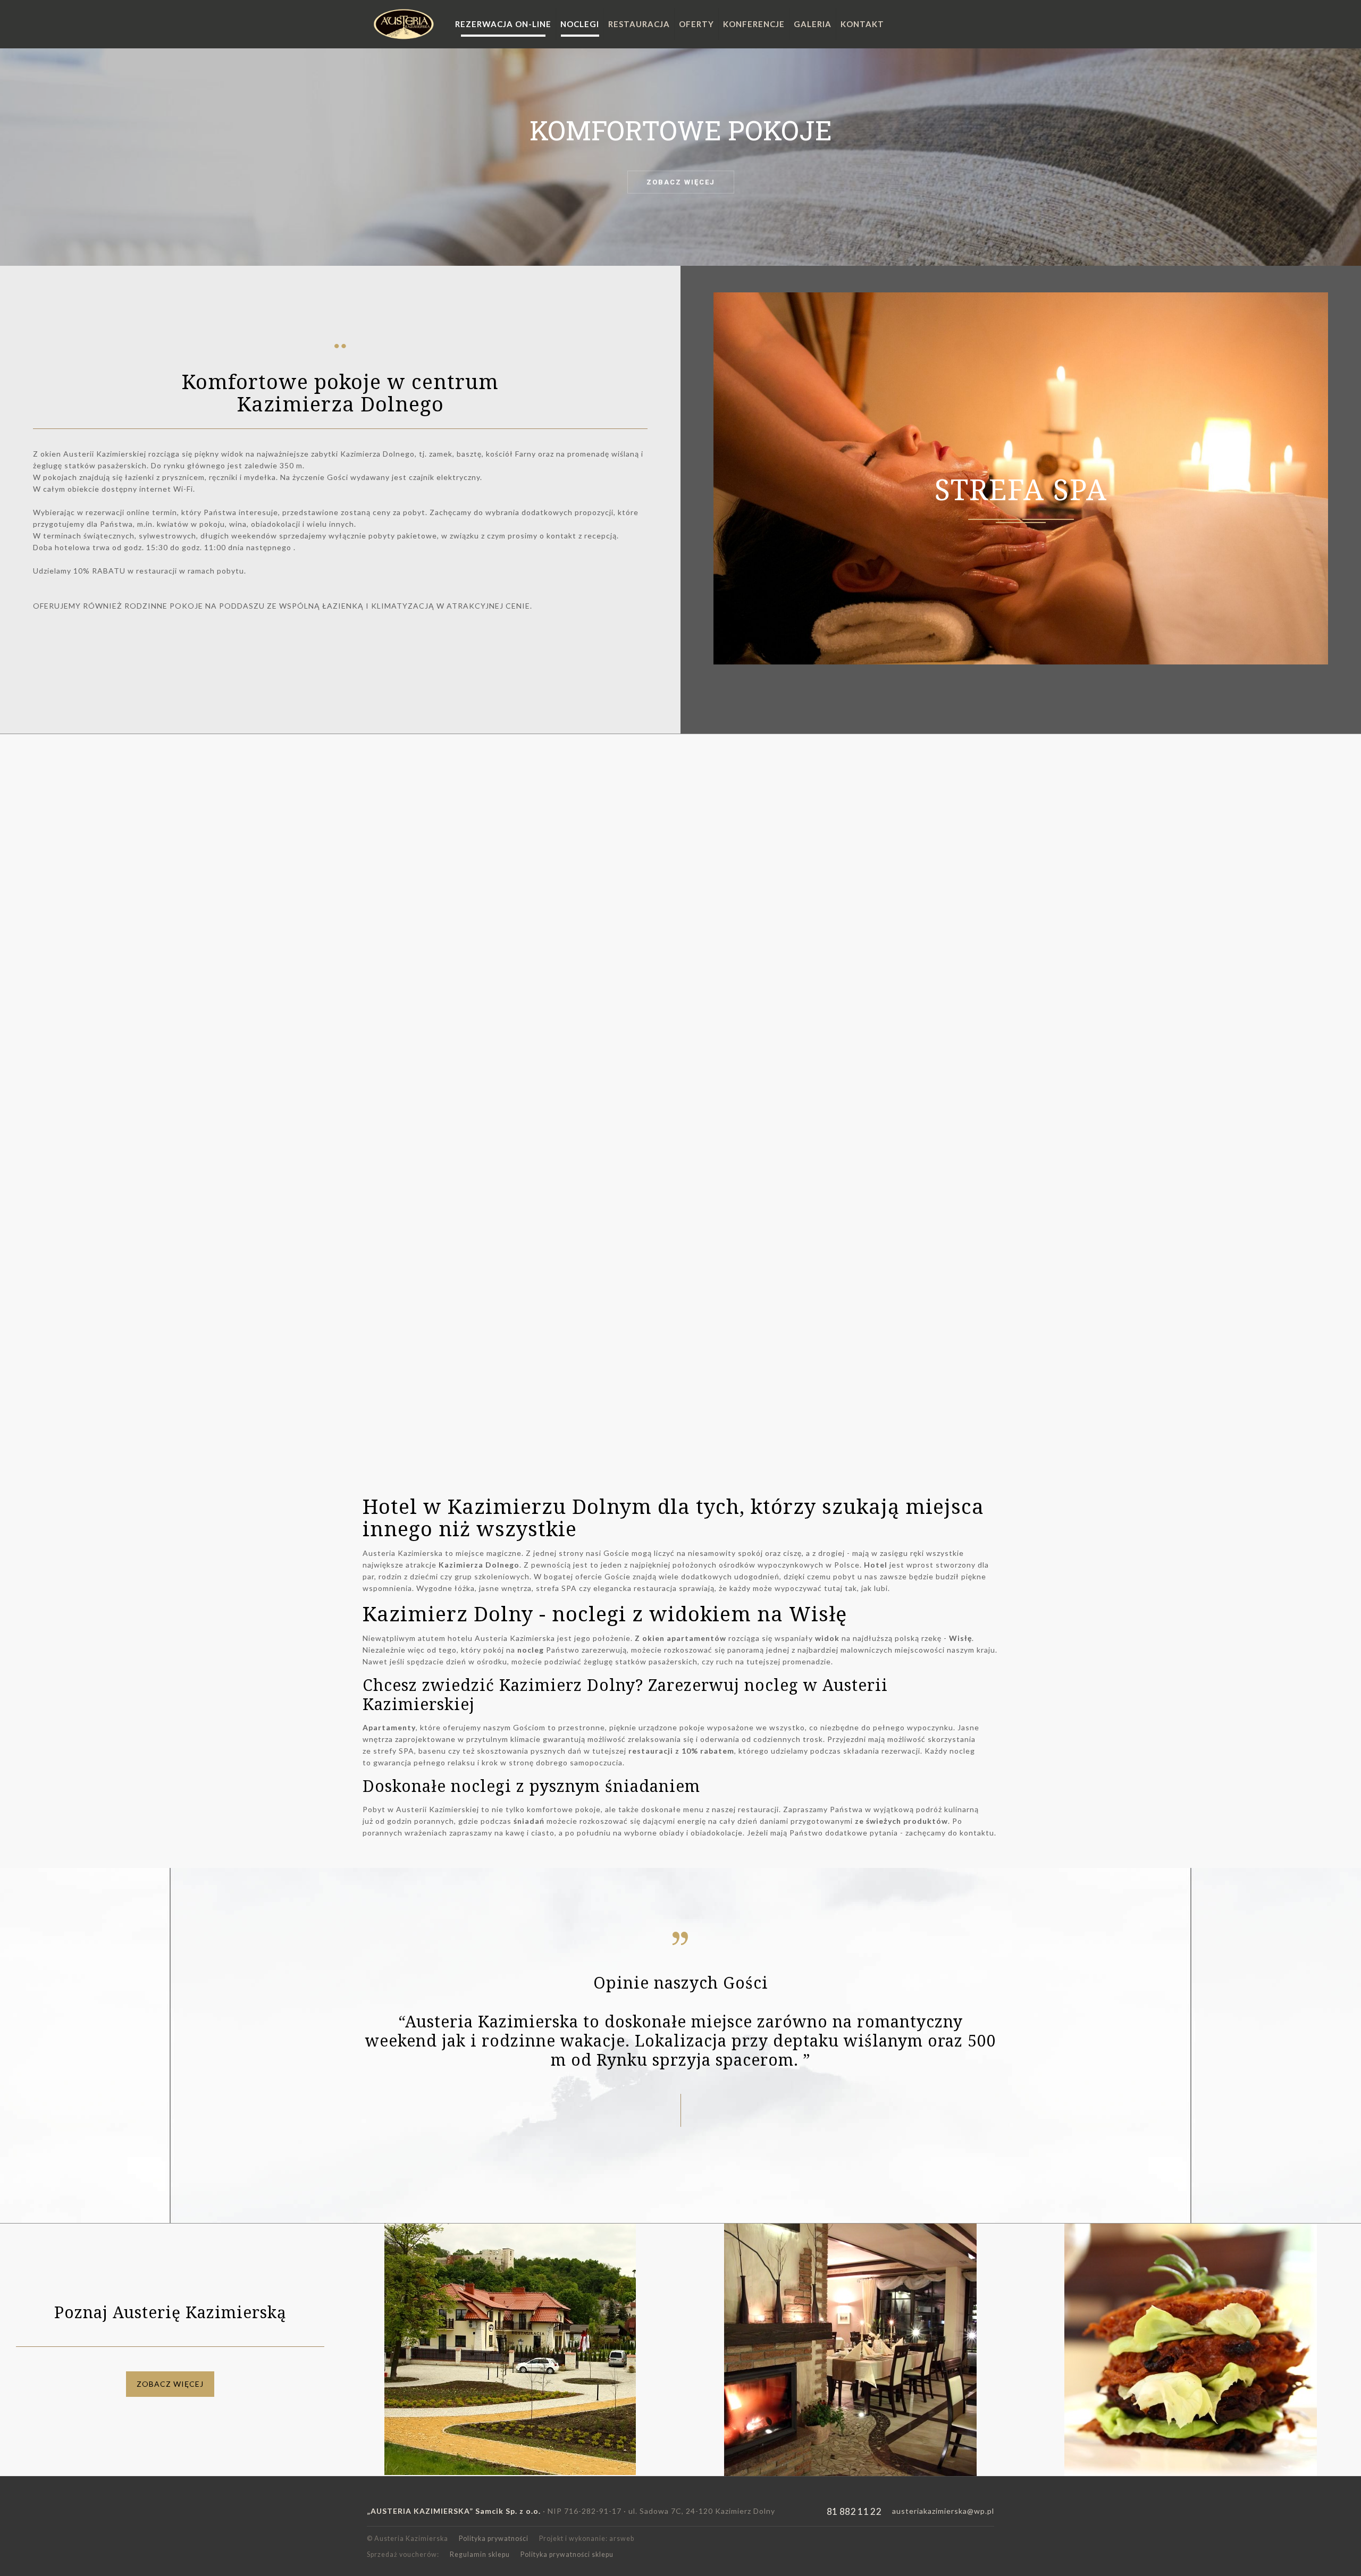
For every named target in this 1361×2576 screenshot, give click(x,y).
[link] (510, 2349)
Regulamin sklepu (480, 2554)
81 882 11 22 (854, 2511)
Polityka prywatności (494, 2539)
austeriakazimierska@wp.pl (943, 2511)
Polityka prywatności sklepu (567, 2554)
